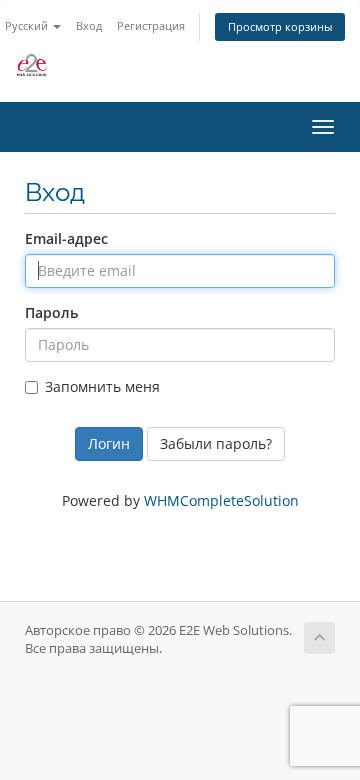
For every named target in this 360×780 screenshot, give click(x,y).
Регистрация (151, 25)
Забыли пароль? (216, 443)
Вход (89, 25)
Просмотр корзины (280, 26)
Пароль (51, 312)
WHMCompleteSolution (221, 500)
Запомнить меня (102, 386)
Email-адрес (66, 238)
